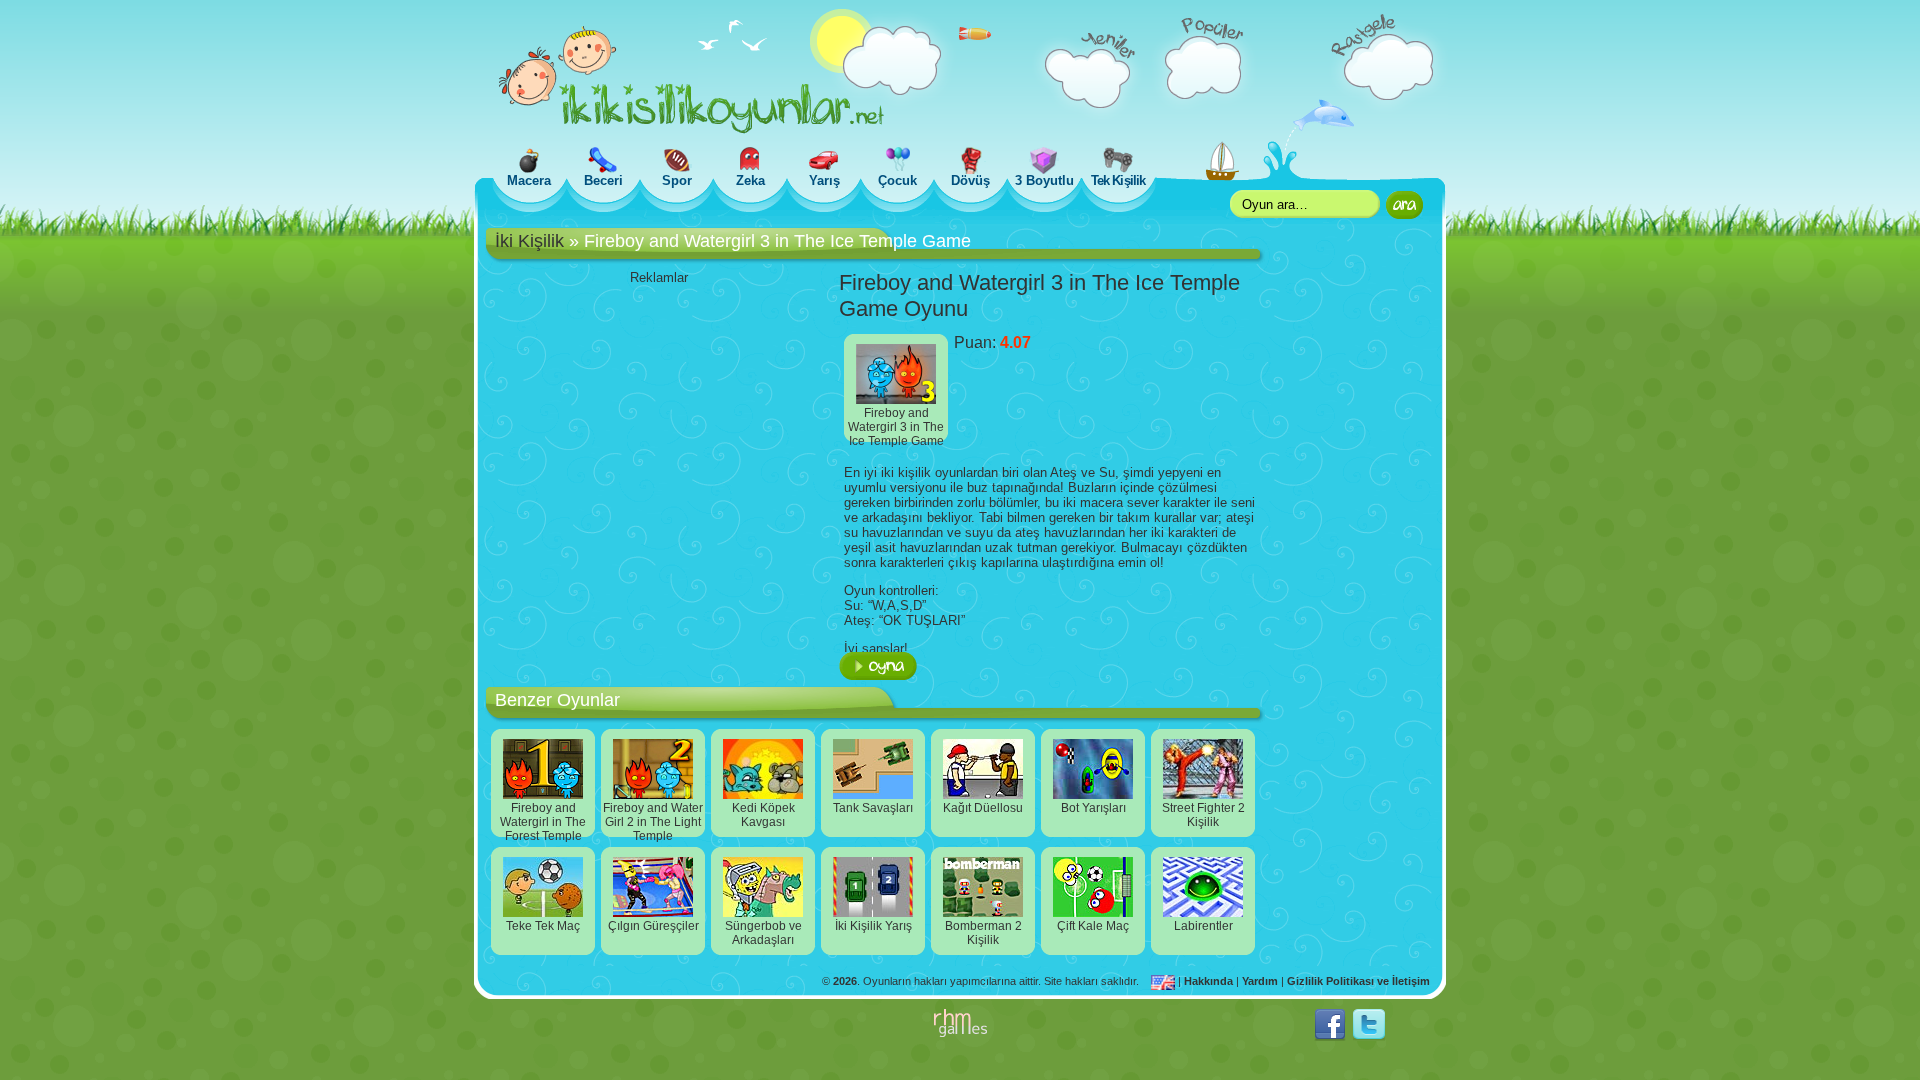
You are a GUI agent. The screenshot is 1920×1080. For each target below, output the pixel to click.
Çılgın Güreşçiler (653, 926)
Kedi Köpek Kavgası (763, 815)
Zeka (750, 180)
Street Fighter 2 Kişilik (1203, 815)
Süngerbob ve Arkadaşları (763, 933)
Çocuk (897, 180)
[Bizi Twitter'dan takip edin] (1369, 1037)
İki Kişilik (529, 241)
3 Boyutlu (1044, 180)
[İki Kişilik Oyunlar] (691, 129)
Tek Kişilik (1117, 180)
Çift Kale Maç (1093, 926)
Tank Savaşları (873, 808)
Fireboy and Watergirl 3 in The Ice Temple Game (896, 424)
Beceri (603, 180)
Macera (529, 180)
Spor (677, 180)
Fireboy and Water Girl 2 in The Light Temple (653, 819)
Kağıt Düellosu (983, 808)
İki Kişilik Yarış (873, 926)
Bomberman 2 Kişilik (983, 933)
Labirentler (1203, 926)
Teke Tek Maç (543, 926)
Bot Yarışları (1093, 808)
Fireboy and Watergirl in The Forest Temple (543, 819)
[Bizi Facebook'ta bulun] (1330, 1037)
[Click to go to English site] (1164, 981)
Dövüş (970, 180)
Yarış (824, 180)
